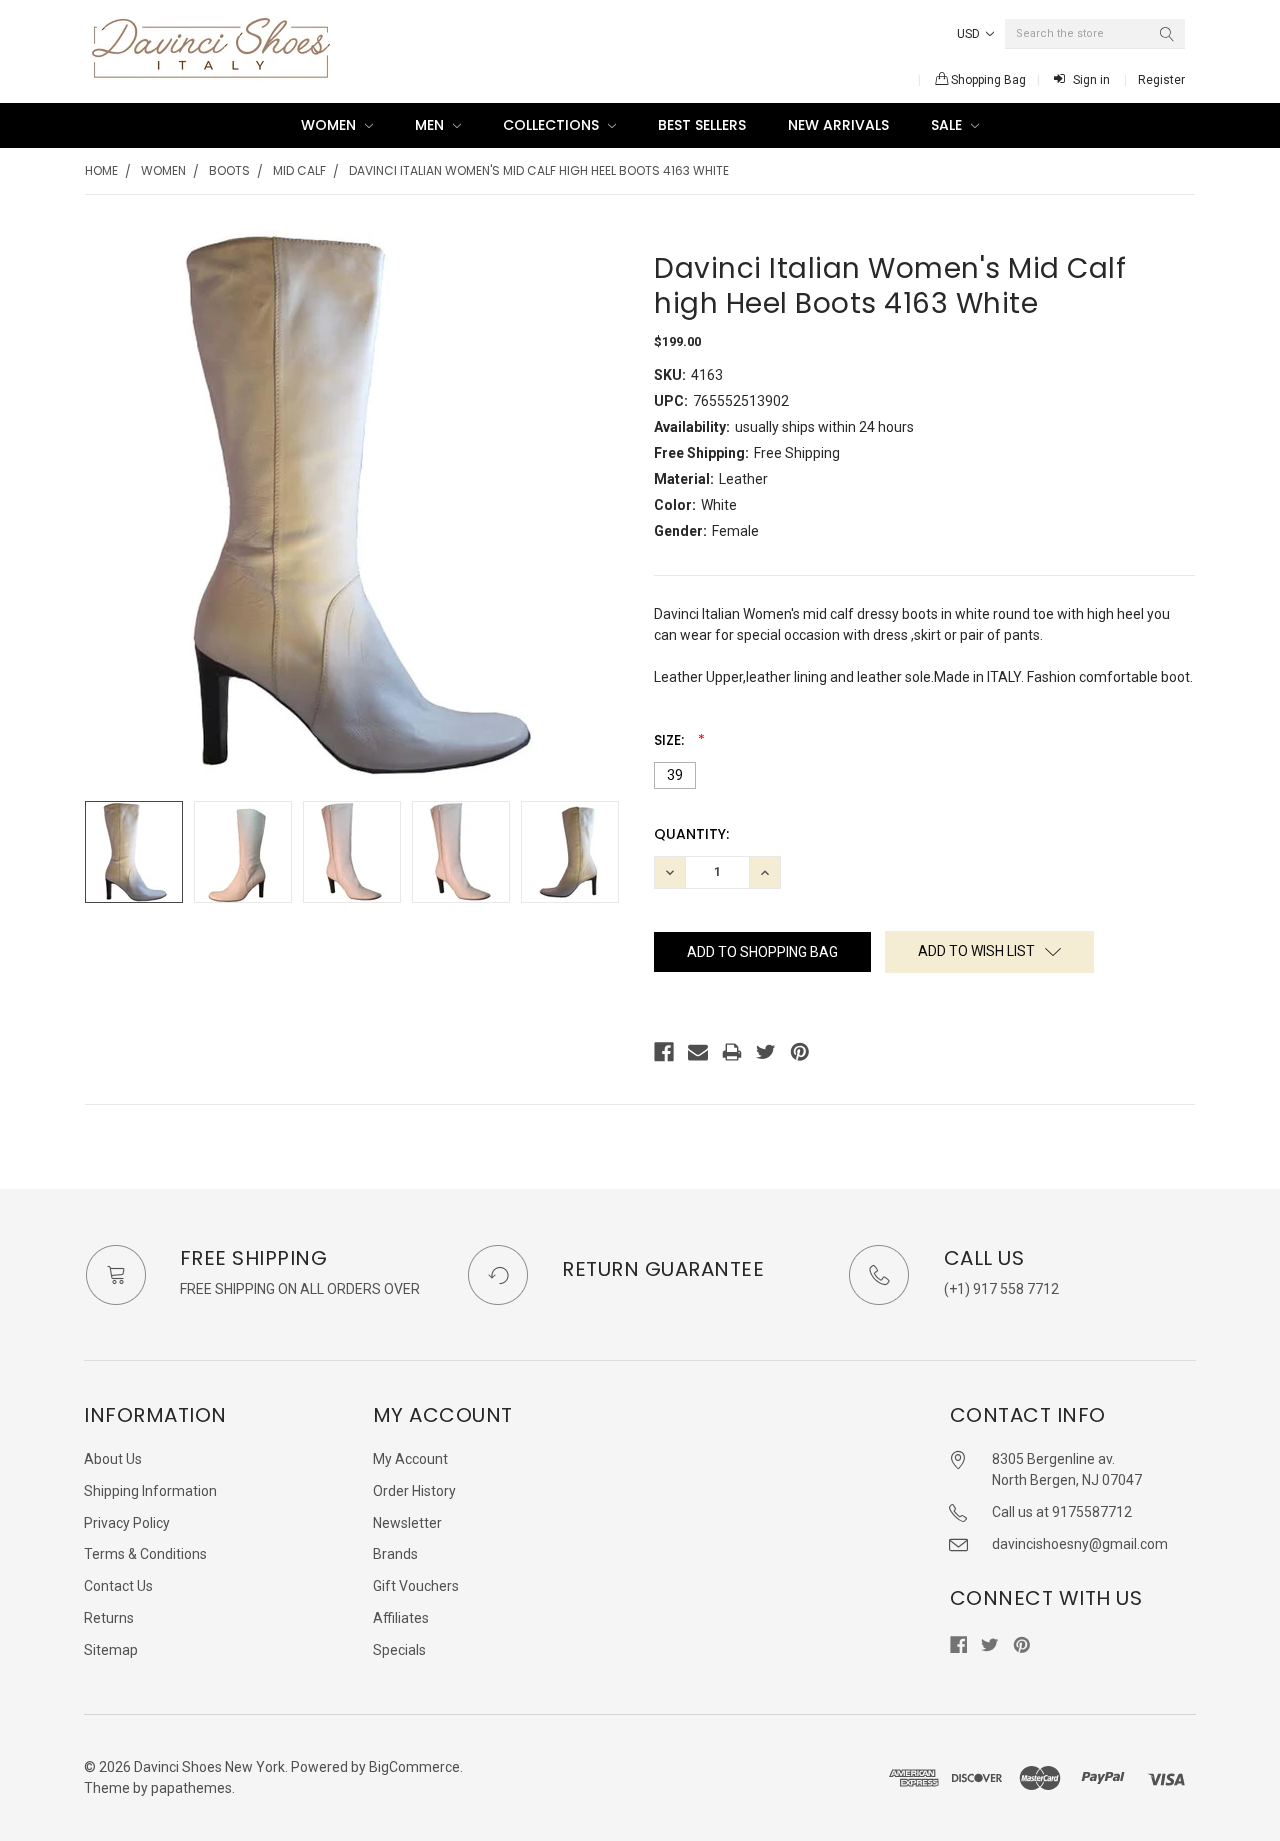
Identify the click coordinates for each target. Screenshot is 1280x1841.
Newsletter (407, 1523)
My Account (410, 1459)
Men (431, 125)
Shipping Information (150, 1491)
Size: (671, 740)
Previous (105, 852)
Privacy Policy (127, 1523)
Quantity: (691, 834)
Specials (399, 1650)
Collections (553, 125)
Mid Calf (299, 170)
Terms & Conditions (145, 1554)
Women (330, 125)
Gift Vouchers (416, 1586)
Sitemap (111, 1650)
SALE (948, 125)
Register (1161, 80)
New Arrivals (838, 125)
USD (970, 34)
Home (101, 170)
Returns (109, 1618)
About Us (113, 1459)
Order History (414, 1491)
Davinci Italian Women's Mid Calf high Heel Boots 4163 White (539, 170)
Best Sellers (702, 125)
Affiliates (401, 1618)
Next (606, 852)
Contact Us (118, 1586)
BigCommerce (414, 1767)
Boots (229, 170)
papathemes (191, 1788)
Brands (395, 1554)
